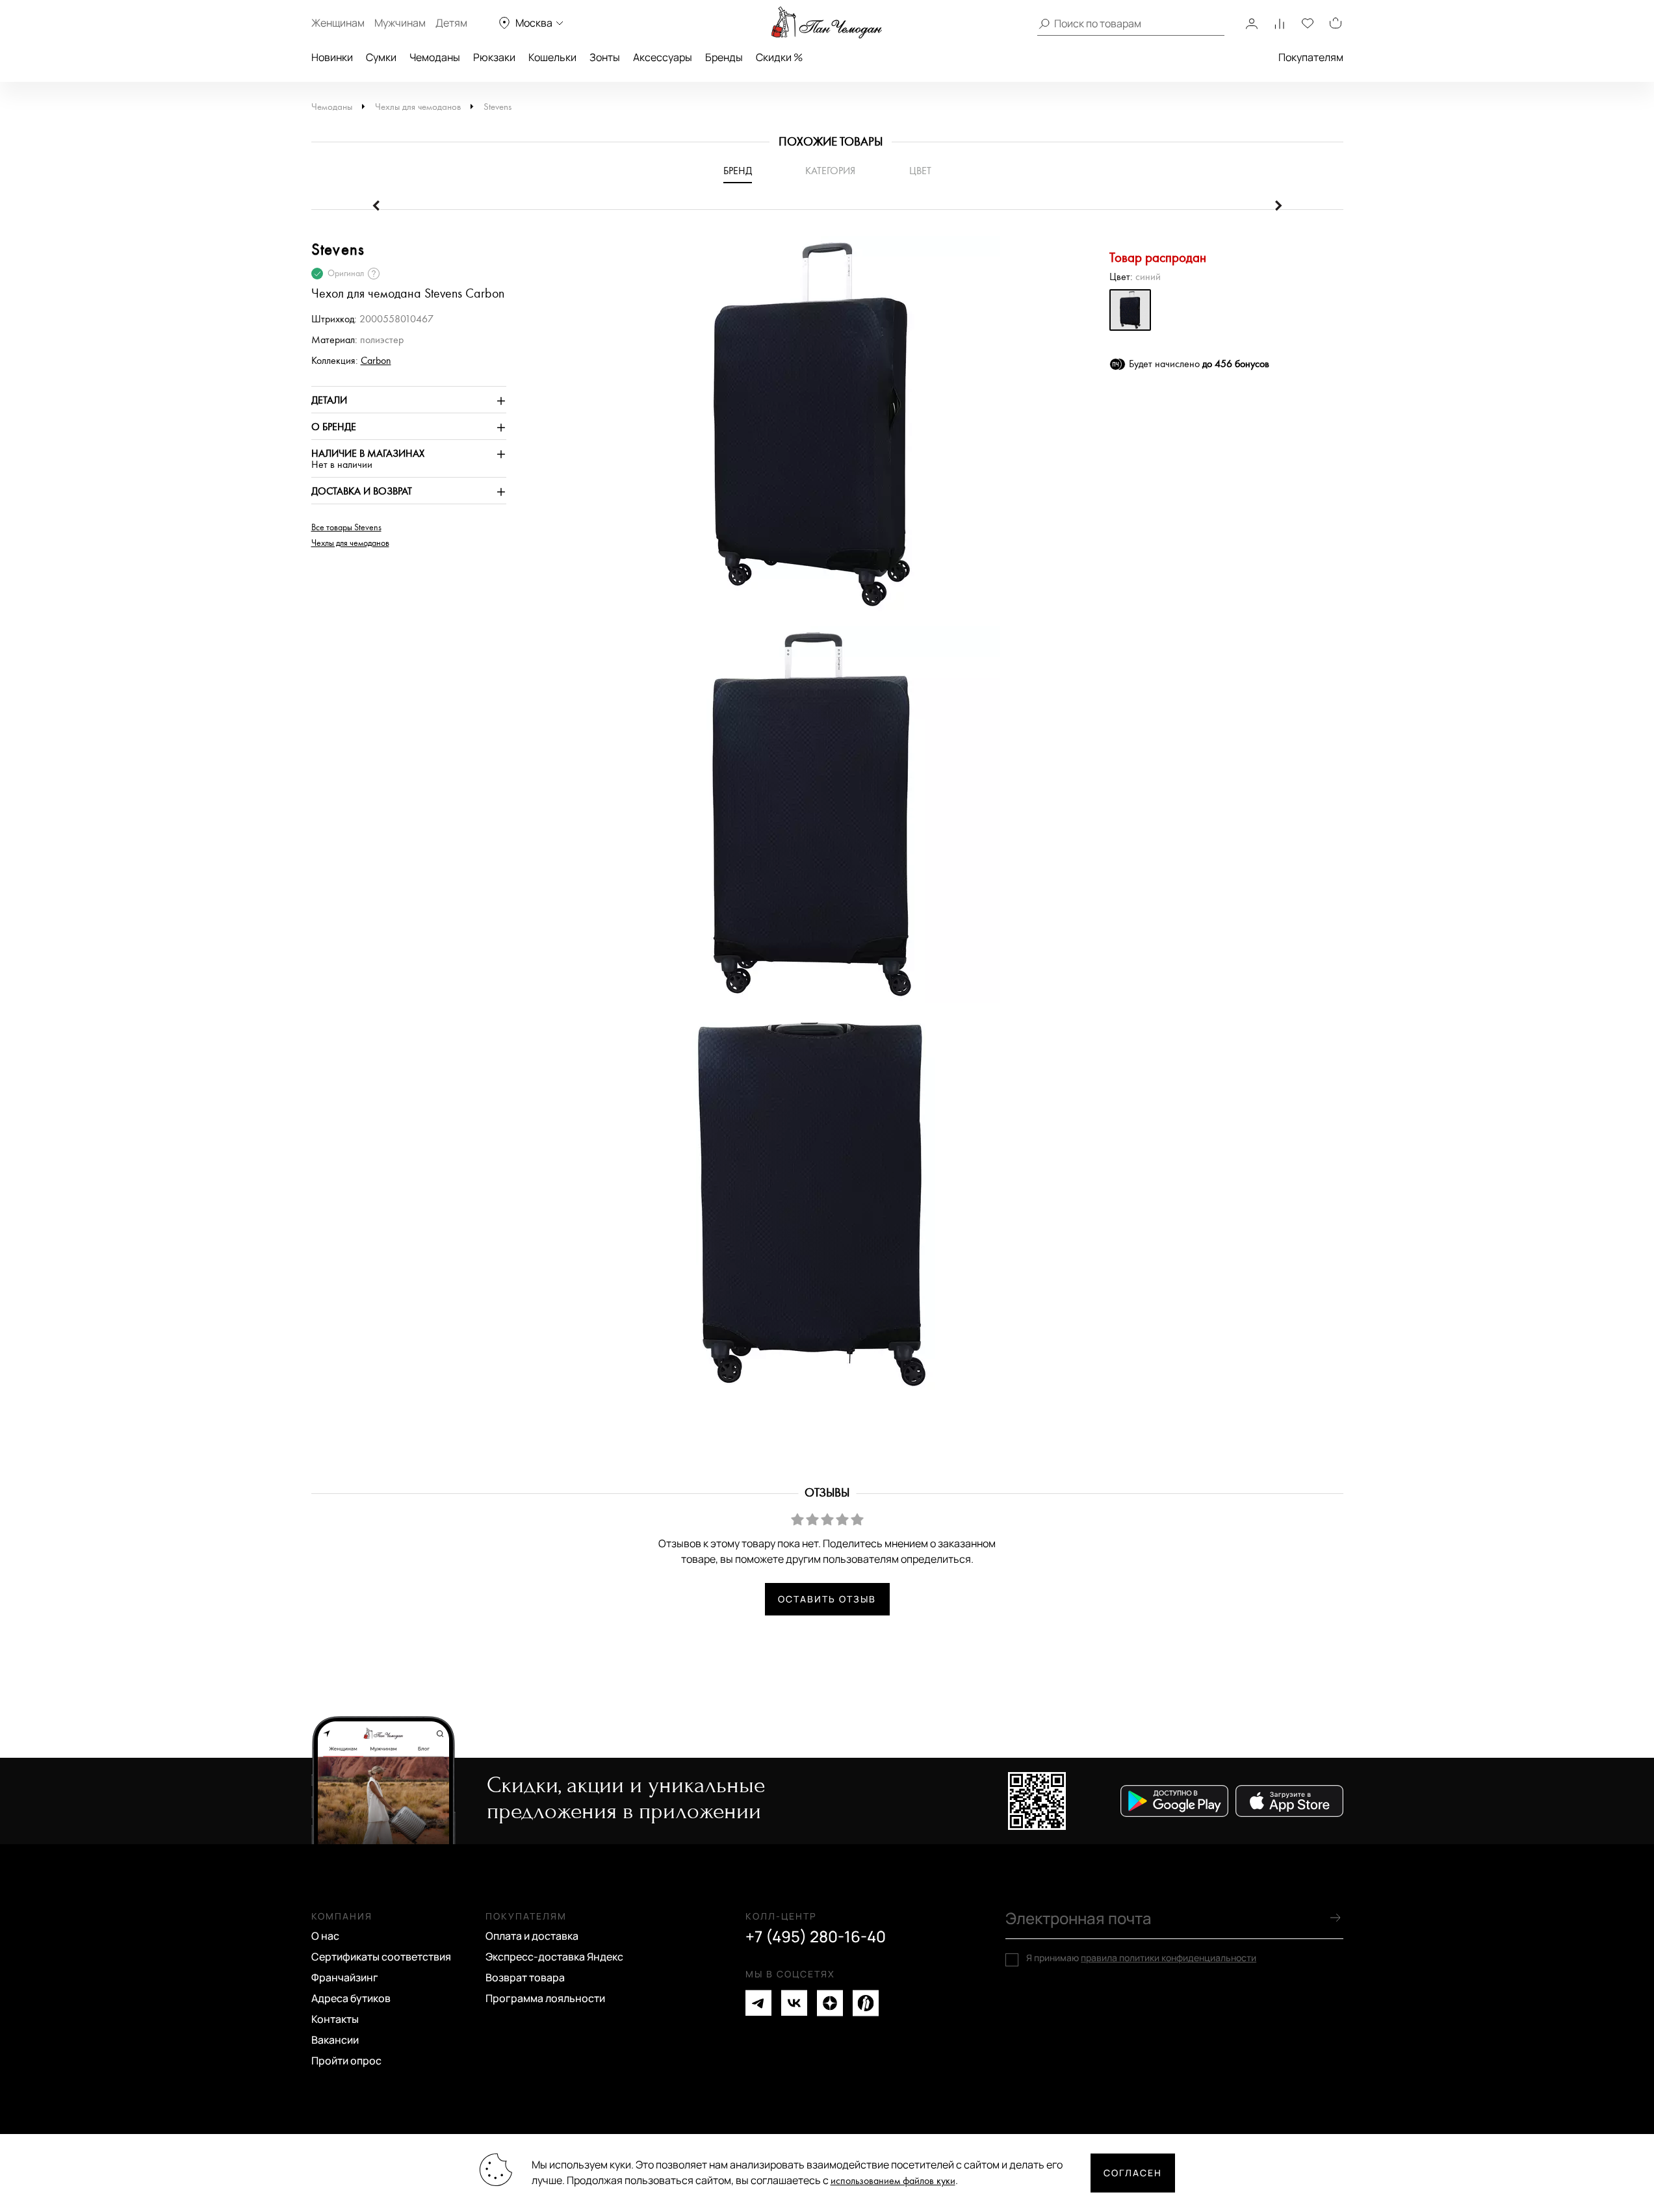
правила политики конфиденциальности (1169, 1958)
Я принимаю (1141, 1958)
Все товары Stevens (346, 528)
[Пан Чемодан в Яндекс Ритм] (866, 2003)
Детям (451, 23)
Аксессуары (663, 57)
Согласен (1133, 2173)
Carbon (376, 361)
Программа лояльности (545, 1998)
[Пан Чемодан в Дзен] (830, 2003)
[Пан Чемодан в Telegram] (758, 2003)
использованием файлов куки (893, 2181)
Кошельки (552, 57)
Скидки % (779, 57)
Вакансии (335, 2040)
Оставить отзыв (827, 1599)
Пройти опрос (346, 2061)
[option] (805, 431)
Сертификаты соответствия (381, 1957)
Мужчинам (400, 23)
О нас (325, 1936)
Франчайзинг (345, 1977)
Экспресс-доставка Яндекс (554, 1957)
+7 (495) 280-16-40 (816, 1936)
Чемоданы (435, 57)
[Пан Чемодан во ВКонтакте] (794, 2003)
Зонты (605, 57)
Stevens (497, 107)
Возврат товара (525, 1977)
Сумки (381, 57)
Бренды (724, 57)
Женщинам (338, 23)
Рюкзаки (494, 57)
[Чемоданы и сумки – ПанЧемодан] (827, 23)
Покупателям (1311, 57)
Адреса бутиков (351, 1998)
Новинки (332, 57)
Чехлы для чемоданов (418, 107)
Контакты (335, 2019)
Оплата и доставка (532, 1936)
